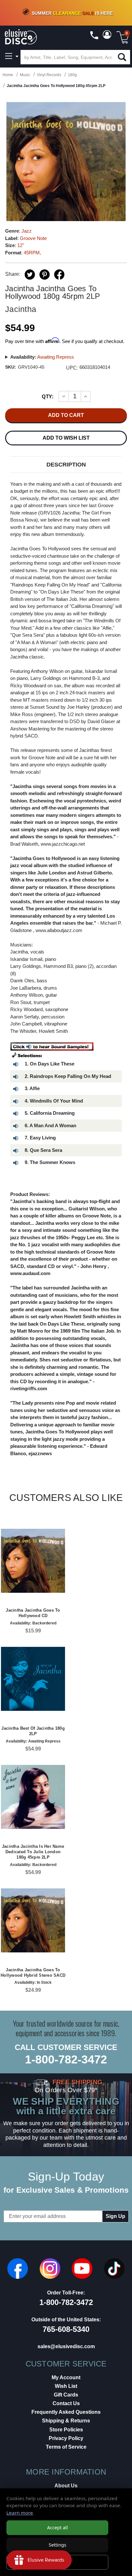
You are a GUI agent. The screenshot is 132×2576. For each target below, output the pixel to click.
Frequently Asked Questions (66, 2412)
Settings (58, 2545)
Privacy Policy (66, 2438)
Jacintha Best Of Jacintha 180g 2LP (33, 1731)
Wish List (66, 2386)
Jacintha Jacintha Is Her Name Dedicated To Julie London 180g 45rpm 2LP (33, 1852)
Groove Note (33, 238)
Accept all (58, 2528)
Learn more (20, 2513)
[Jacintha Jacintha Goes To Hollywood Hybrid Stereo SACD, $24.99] (33, 1920)
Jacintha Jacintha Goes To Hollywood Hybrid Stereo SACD (33, 1973)
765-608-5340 (66, 2329)
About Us (66, 2486)
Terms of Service (66, 2447)
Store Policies (66, 2430)
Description (66, 465)
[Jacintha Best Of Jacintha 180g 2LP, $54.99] (33, 1679)
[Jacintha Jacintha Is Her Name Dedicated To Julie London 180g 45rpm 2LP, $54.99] (33, 1797)
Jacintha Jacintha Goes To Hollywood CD (33, 1613)
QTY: (48, 396)
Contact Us (66, 2403)
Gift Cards (66, 2395)
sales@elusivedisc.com (66, 2346)
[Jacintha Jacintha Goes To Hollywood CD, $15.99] (33, 1561)
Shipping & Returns (66, 2421)
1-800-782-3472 (66, 2059)
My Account (66, 2377)
